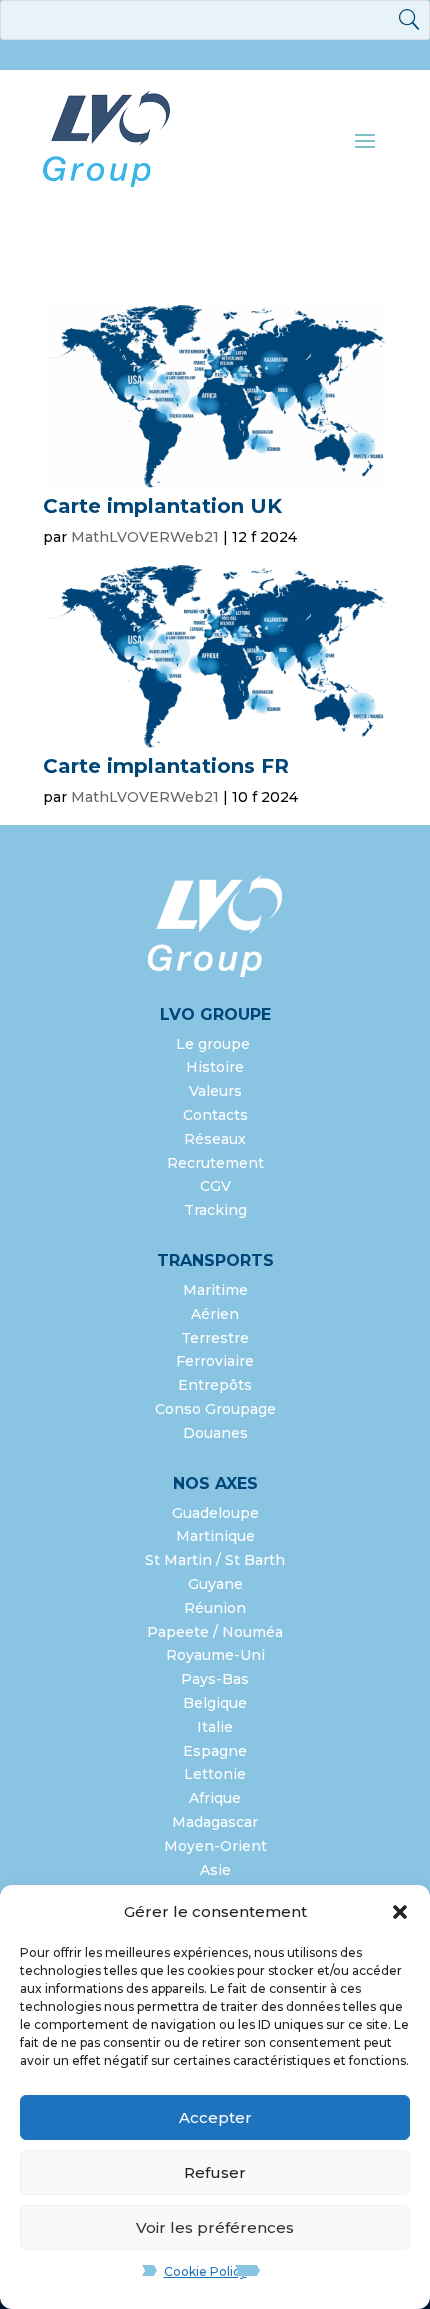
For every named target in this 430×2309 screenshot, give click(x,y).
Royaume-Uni (215, 1655)
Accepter (215, 2117)
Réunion (215, 1608)
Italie (215, 1727)
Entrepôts (215, 1385)
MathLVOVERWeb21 (145, 537)
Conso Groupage (215, 1409)
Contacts (215, 1115)
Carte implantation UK (162, 506)
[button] (400, 1912)
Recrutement (215, 1163)
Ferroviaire (215, 1361)
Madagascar (215, 1822)
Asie (215, 1870)
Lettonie (215, 1774)
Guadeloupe (215, 1513)
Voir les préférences (215, 2227)
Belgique (215, 1703)
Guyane (215, 1584)
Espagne (215, 1751)
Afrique (215, 1798)
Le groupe (215, 1044)
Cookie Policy (205, 2271)
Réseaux (215, 1139)
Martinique (215, 1536)
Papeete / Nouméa (215, 1632)
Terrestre (215, 1338)
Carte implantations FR (166, 766)
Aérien (215, 1314)
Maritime (215, 1290)
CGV (215, 1186)
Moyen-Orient (215, 1846)
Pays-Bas (215, 1679)
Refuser (215, 2172)
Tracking (215, 1210)
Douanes (215, 1433)
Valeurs (215, 1091)
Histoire (215, 1067)
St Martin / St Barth (215, 1560)
